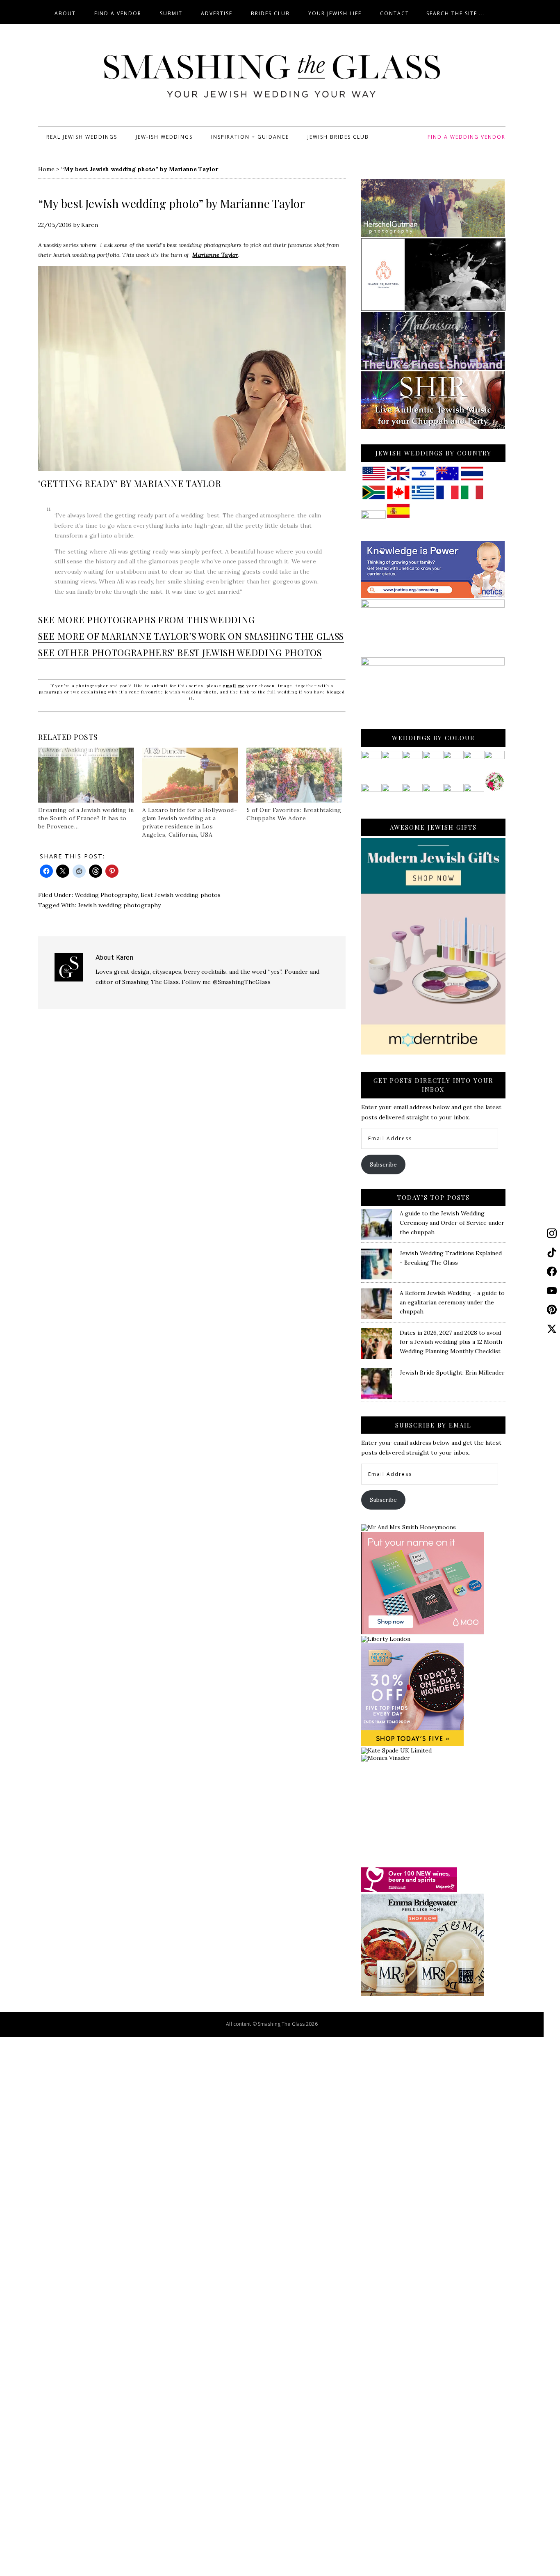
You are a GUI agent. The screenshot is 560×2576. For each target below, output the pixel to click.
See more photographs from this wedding (147, 620)
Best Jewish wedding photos (181, 895)
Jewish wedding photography (120, 905)
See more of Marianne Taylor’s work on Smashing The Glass (191, 636)
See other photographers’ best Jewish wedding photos (180, 652)
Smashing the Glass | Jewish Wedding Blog (272, 77)
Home (46, 169)
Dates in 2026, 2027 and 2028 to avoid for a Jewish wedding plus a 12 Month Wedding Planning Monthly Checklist (451, 1342)
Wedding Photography (106, 895)
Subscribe (383, 1164)
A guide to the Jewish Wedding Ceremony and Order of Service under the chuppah (452, 1223)
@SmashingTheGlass (242, 982)
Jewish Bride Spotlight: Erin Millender (452, 1373)
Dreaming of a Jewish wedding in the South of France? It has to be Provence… (86, 818)
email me (234, 686)
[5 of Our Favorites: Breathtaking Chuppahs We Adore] (294, 775)
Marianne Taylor (215, 255)
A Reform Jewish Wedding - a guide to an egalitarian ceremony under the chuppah (452, 1302)
